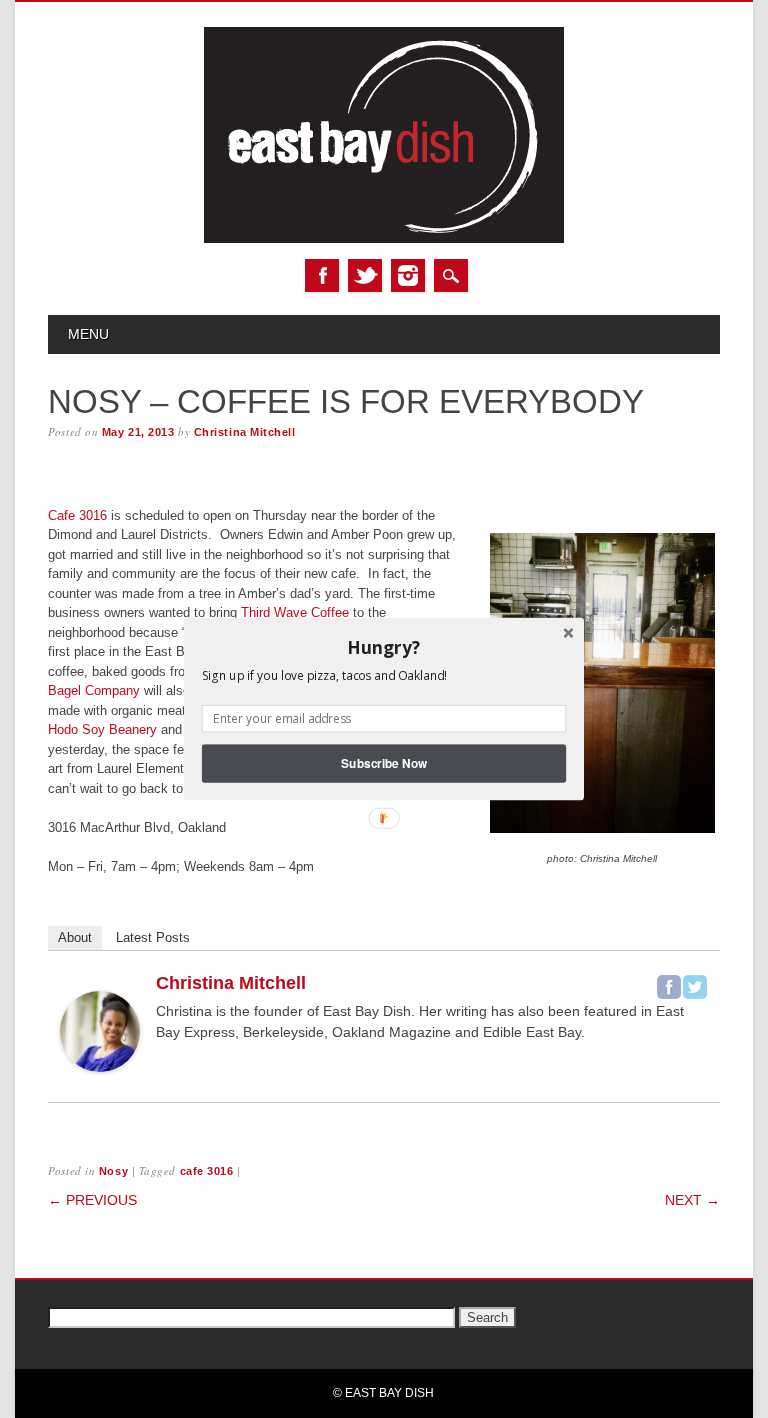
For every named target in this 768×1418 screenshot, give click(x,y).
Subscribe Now (384, 763)
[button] (384, 647)
